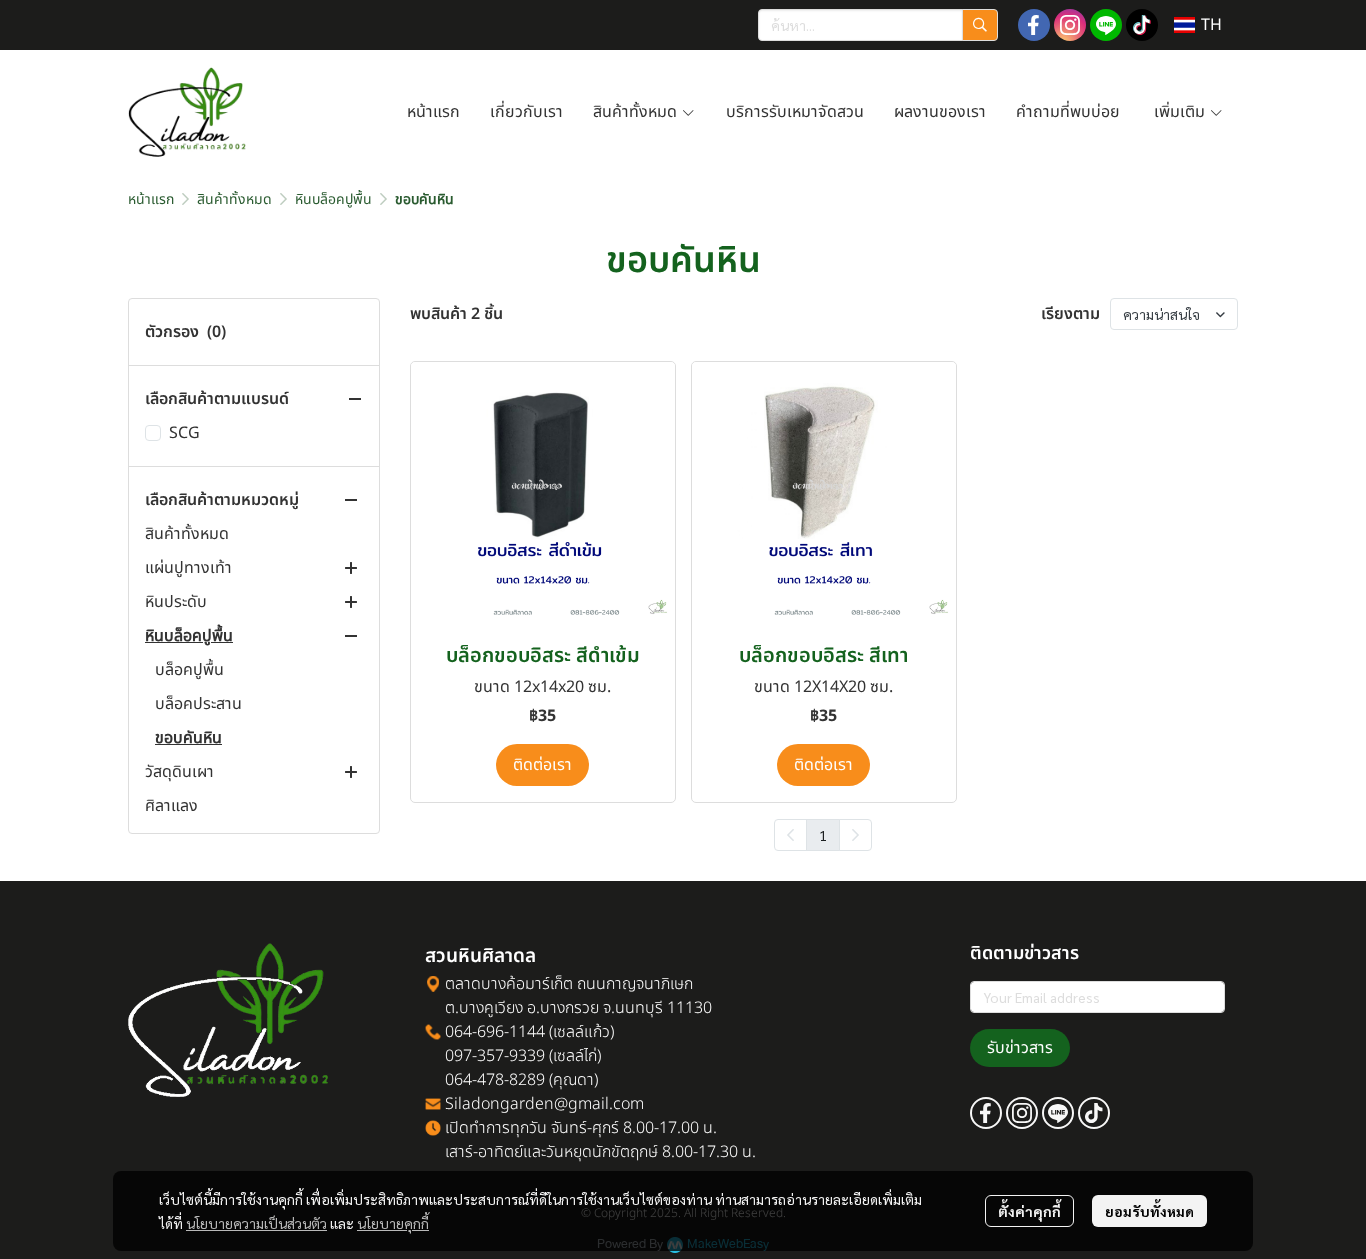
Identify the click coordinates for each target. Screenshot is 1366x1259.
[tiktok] (1142, 25)
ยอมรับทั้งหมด (1149, 1211)
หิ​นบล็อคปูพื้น (333, 199)
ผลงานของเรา (940, 112)
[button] (878, 25)
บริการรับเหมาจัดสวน (795, 112)
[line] (1106, 25)
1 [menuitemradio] (823, 835)
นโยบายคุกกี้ (393, 1223)
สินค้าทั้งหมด (637, 112)
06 (452, 1032)
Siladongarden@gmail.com (544, 1104)
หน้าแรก (433, 112)
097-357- (467, 1056)
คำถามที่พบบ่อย (1070, 112)
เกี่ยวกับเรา (526, 112)
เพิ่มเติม (1181, 112)
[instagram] (1070, 25)
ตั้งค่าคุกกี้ (1029, 1211)
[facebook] (1034, 25)
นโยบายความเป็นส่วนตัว (256, 1223)
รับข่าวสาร (1020, 1048)
